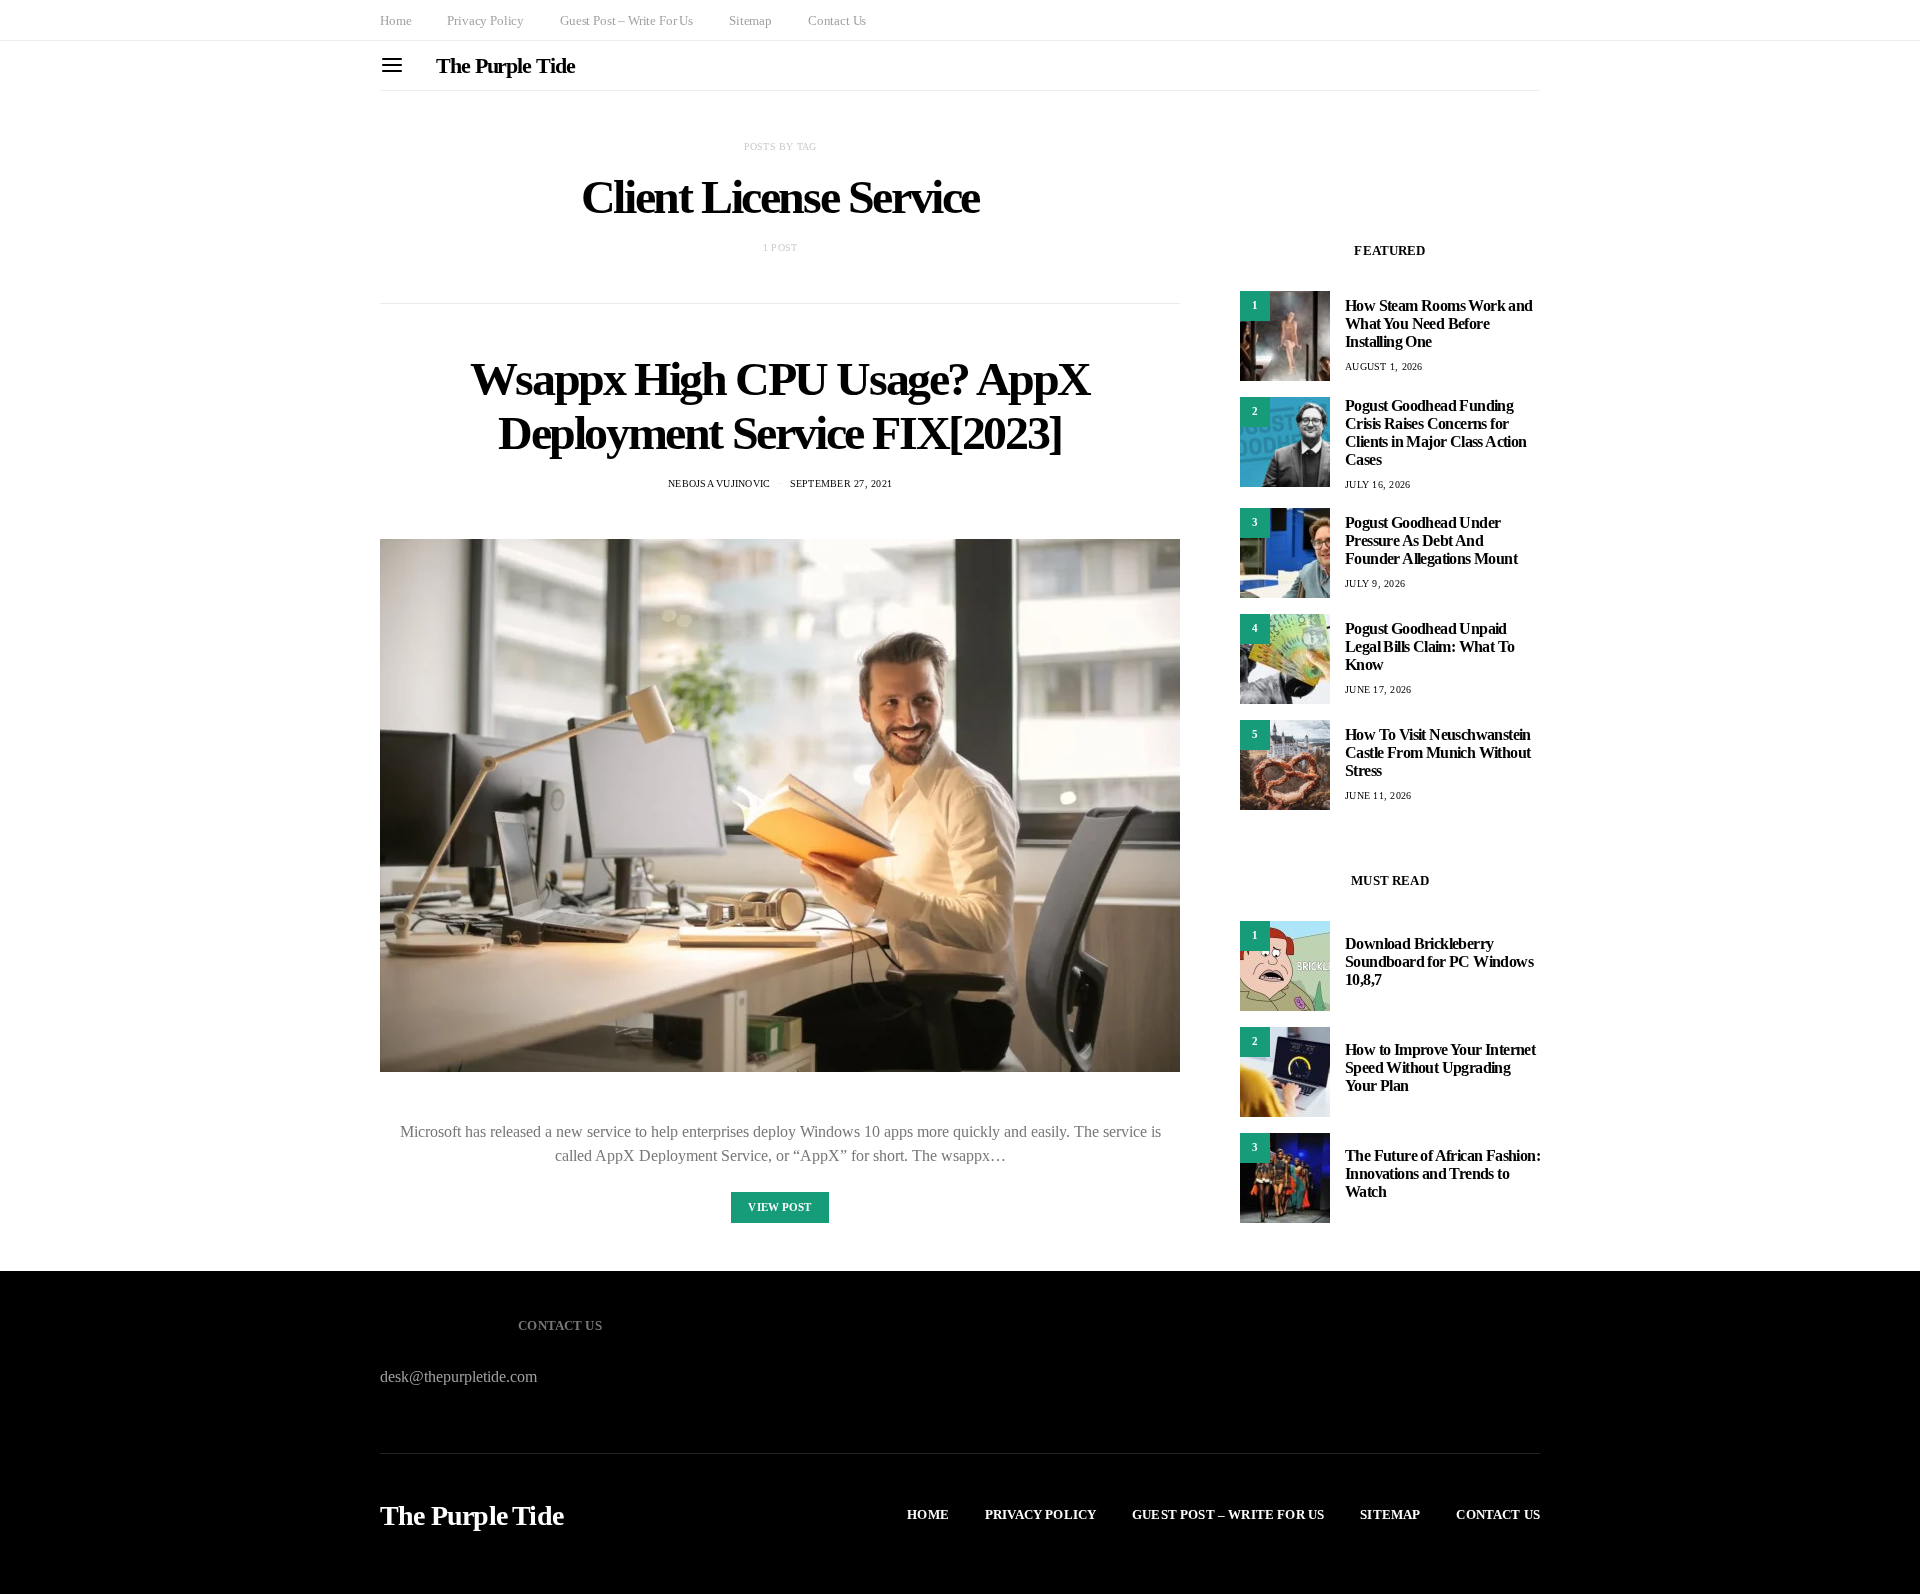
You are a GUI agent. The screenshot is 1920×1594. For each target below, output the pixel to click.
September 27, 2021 (841, 483)
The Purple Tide (505, 65)
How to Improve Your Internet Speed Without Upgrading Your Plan (1440, 1067)
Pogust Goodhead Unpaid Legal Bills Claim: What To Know (1429, 646)
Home (395, 20)
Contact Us (837, 20)
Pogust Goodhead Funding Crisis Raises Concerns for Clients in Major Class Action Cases (1436, 432)
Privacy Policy (485, 20)
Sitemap (750, 20)
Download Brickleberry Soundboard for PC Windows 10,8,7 (1439, 961)
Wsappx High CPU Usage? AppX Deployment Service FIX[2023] (780, 405)
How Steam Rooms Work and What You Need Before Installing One (1439, 323)
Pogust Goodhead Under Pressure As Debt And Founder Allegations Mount (1431, 540)
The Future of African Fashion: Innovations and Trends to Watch (1442, 1173)
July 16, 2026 (1377, 484)
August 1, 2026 (1384, 366)
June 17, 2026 (1378, 689)
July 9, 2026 (1375, 583)
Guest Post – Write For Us (626, 20)
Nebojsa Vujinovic (719, 483)
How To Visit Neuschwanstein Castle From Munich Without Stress (1438, 752)
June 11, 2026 (1378, 795)
